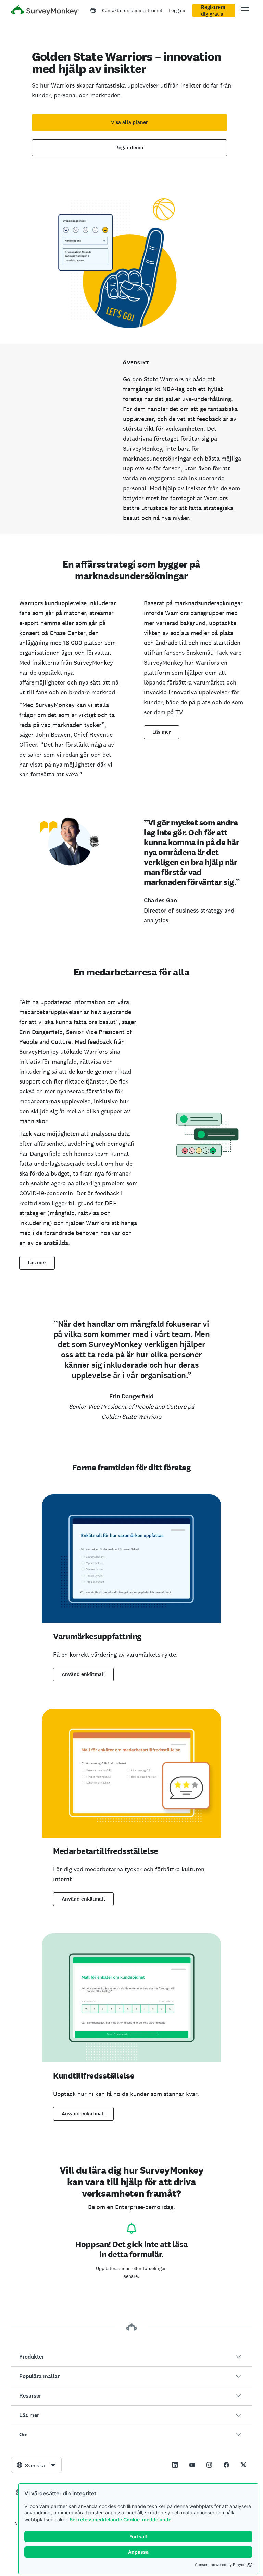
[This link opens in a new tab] (175, 2465)
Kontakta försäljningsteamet (132, 10)
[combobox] (36, 2465)
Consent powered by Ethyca (220, 2565)
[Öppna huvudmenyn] (245, 10)
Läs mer (162, 732)
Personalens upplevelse (51, 473)
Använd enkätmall (83, 1674)
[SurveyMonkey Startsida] (45, 11)
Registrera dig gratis (213, 11)
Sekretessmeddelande (96, 2519)
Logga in (178, 10)
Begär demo (129, 148)
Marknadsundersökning (51, 463)
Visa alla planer (129, 122)
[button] (131, 2357)
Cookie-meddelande (147, 2519)
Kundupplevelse (41, 454)
